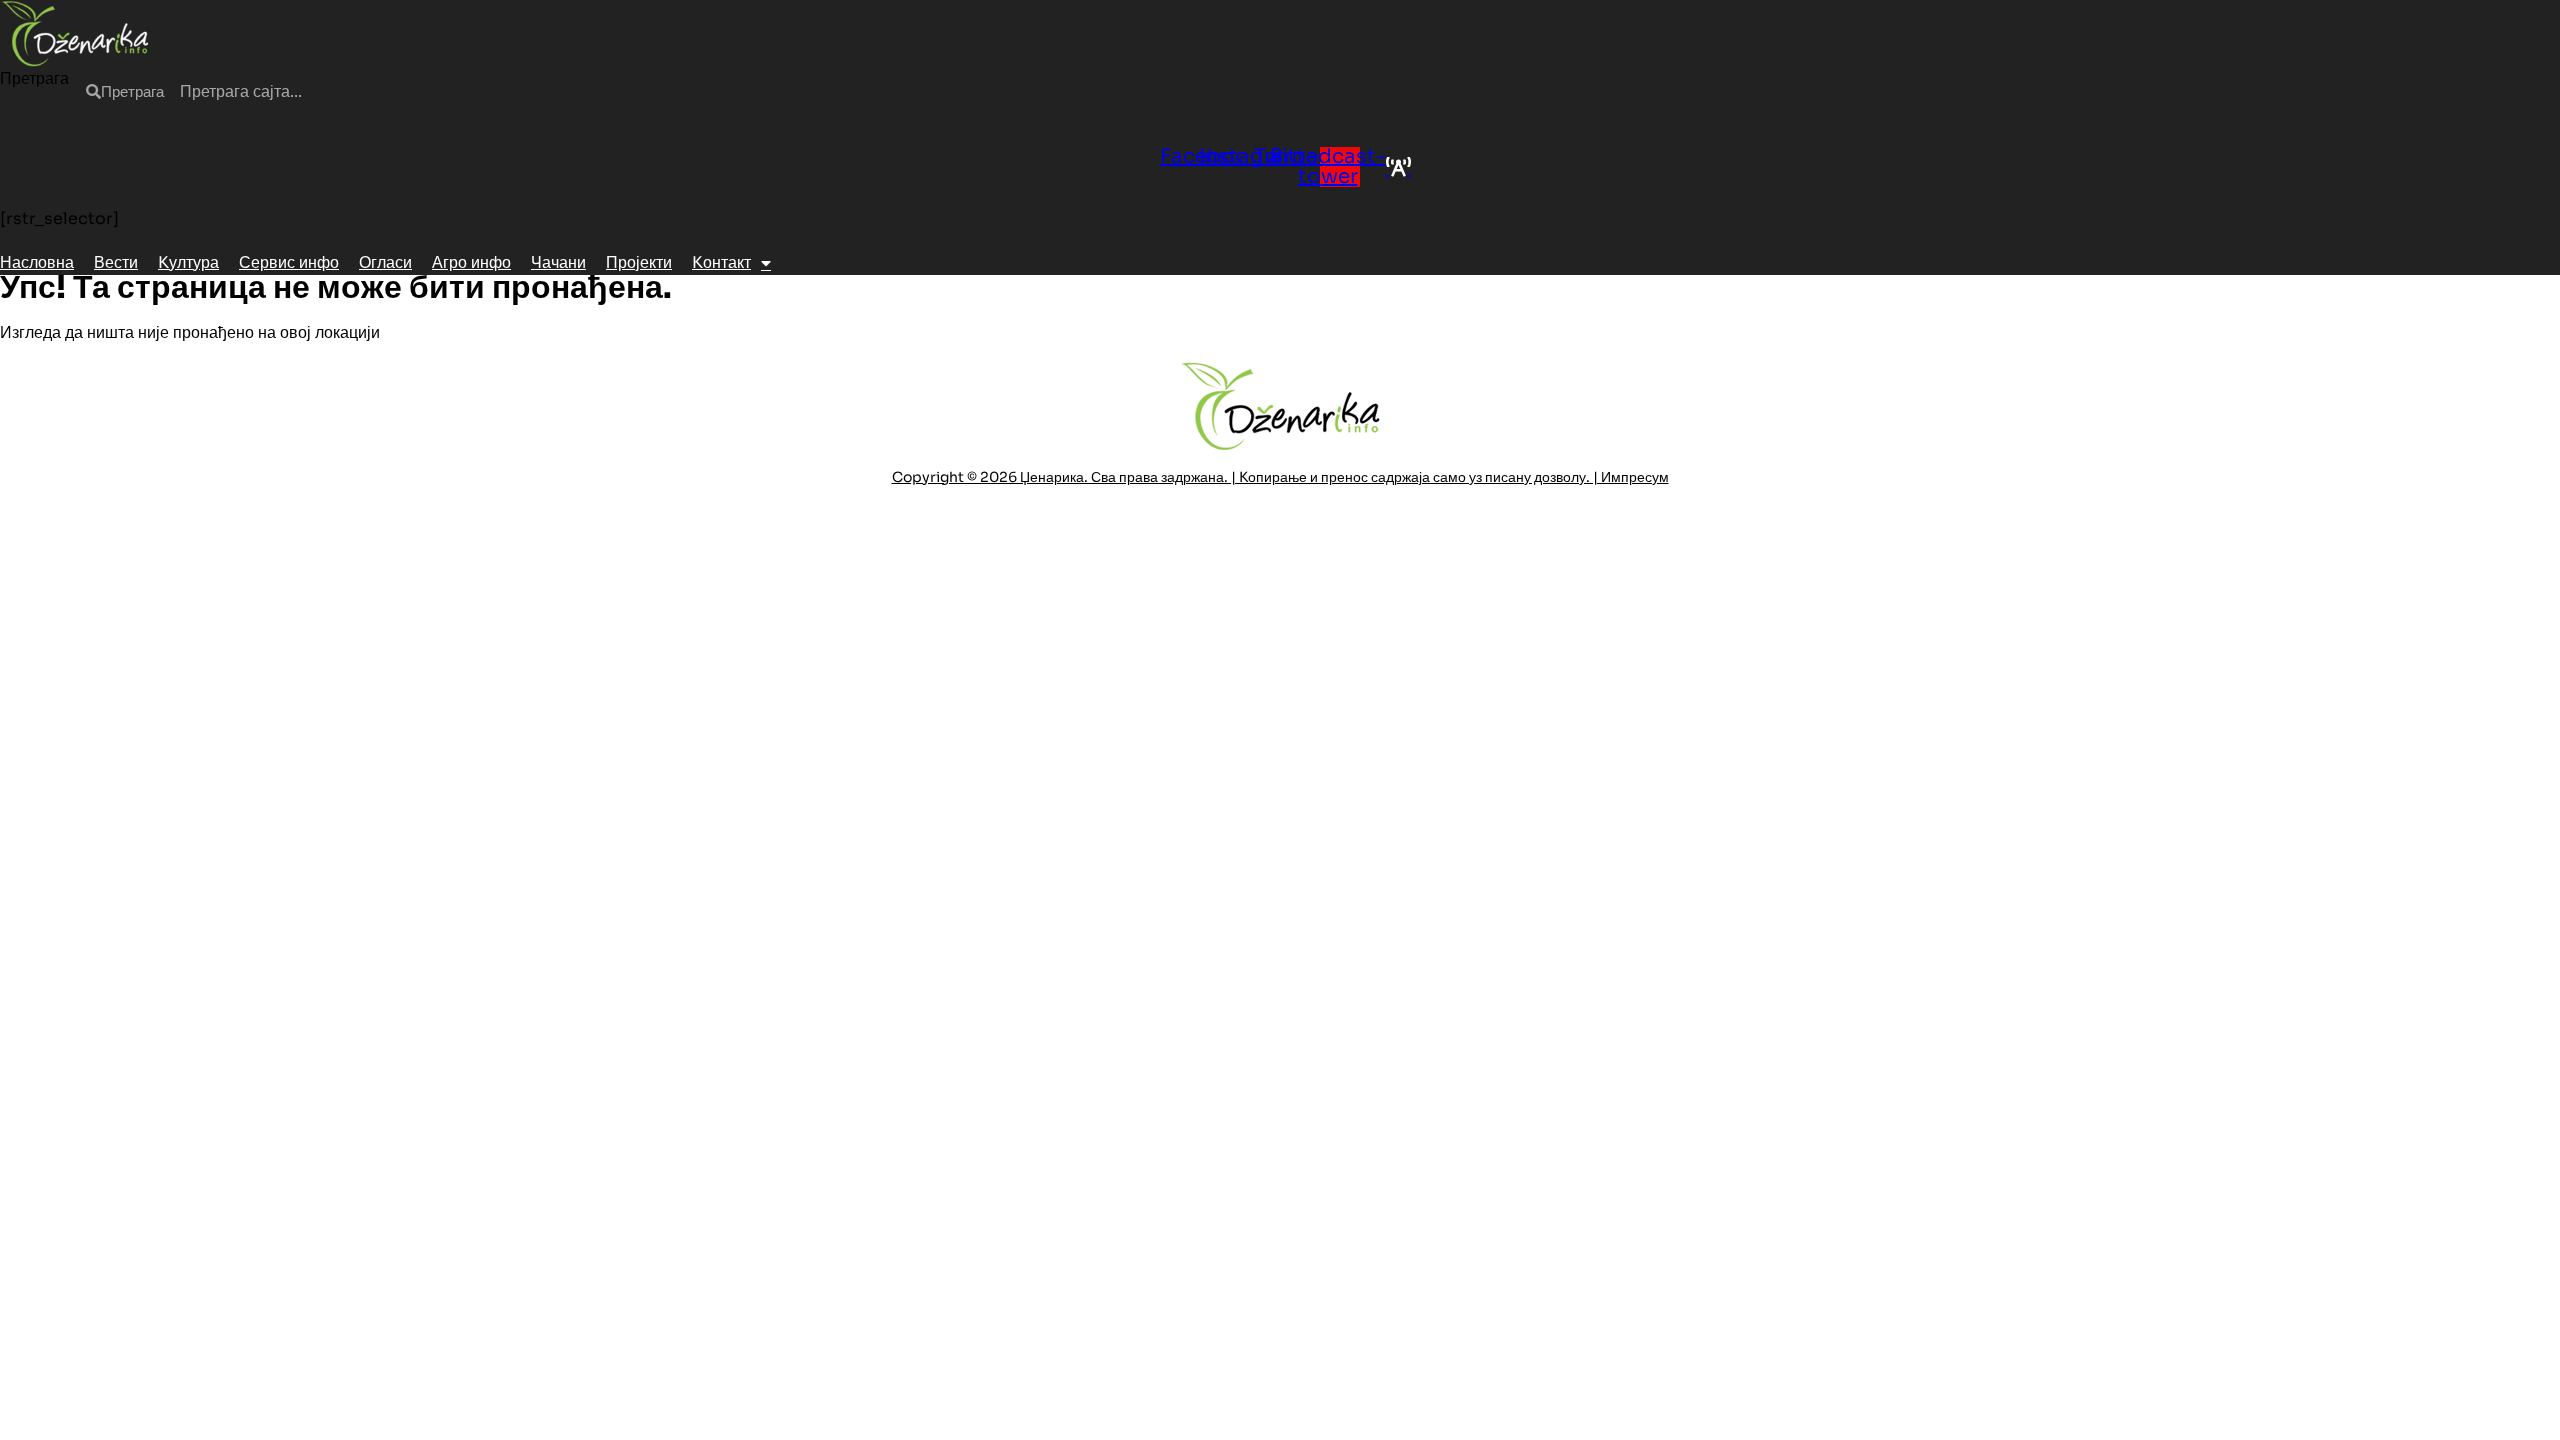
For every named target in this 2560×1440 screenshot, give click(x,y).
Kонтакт (721, 262)
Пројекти (639, 262)
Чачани (558, 262)
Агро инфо (471, 262)
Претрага (34, 78)
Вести (116, 262)
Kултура (188, 262)
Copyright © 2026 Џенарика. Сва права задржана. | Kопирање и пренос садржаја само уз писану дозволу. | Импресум (1280, 477)
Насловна (37, 262)
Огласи (385, 262)
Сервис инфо (289, 262)
